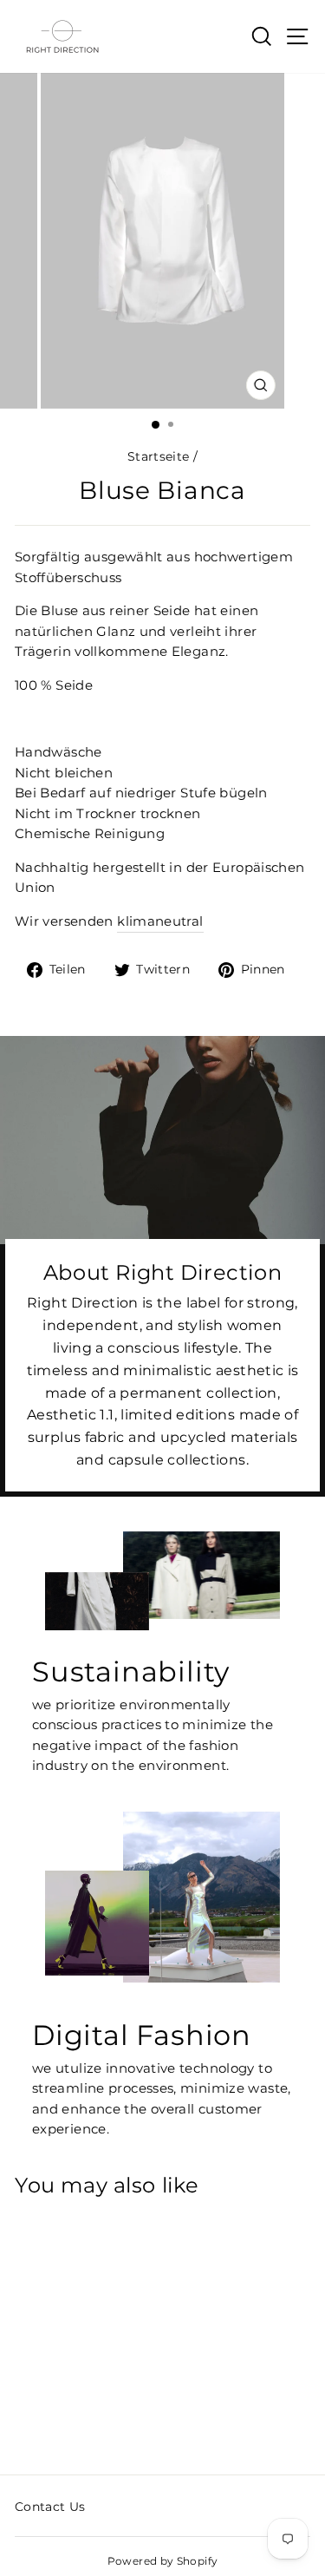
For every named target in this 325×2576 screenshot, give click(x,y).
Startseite (159, 456)
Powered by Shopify (163, 2561)
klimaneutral (160, 921)
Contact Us (50, 2507)
